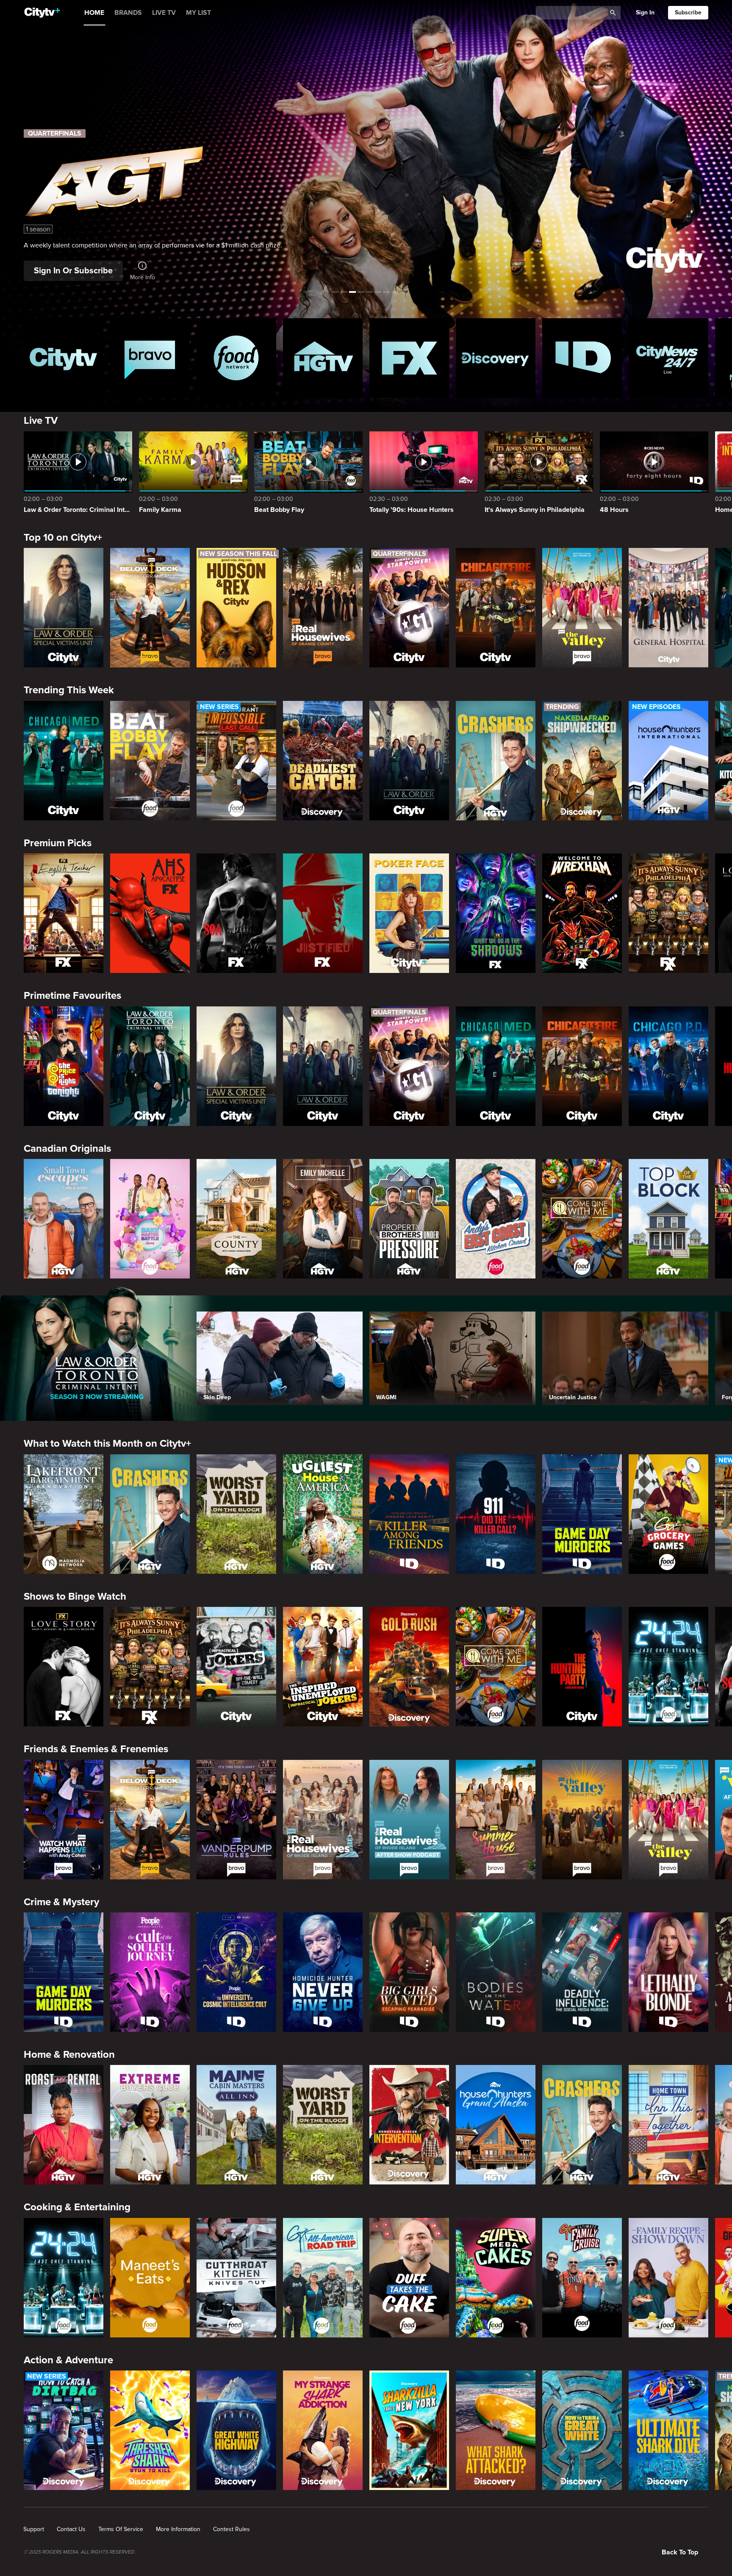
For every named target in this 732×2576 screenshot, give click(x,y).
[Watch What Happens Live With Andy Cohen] (64, 1820)
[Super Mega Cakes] (496, 2278)
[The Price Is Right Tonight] (64, 1066)
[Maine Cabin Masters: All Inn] (236, 2125)
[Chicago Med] (64, 761)
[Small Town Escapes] (64, 1219)
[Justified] (323, 913)
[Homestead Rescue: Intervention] (409, 2125)
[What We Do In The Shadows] (496, 913)
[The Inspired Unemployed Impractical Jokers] (323, 1667)
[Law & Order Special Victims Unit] (64, 608)
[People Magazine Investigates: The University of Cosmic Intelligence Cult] (236, 1972)
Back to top (680, 2552)
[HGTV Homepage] (323, 358)
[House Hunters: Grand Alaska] (496, 2125)
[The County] (236, 1219)
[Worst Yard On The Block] (236, 1514)
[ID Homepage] (582, 358)
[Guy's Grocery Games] (668, 1514)
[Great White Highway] (236, 2430)
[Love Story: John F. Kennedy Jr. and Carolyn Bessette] (64, 1667)
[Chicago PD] (668, 1066)
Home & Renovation (69, 2055)
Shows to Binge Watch (75, 1596)
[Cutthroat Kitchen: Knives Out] (236, 2278)
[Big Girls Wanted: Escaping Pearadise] (409, 1972)
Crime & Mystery (61, 1902)
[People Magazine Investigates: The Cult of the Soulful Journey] (150, 1972)
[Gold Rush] (409, 1667)
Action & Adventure (68, 2360)
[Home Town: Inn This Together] (668, 2125)
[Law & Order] (409, 761)
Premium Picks (58, 843)
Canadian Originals (67, 1149)
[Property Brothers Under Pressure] (409, 1219)
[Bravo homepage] (150, 358)
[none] (34, 2529)
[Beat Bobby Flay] (150, 761)
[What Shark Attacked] (496, 2430)
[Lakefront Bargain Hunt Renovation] (64, 1514)
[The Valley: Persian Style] (582, 1820)
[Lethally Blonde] (668, 1972)
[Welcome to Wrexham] (582, 913)
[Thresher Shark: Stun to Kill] (150, 2430)
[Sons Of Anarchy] (236, 913)
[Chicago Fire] (496, 608)
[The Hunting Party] (582, 1667)
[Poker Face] (409, 913)
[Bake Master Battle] (150, 1219)
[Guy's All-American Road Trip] (323, 2278)
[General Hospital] (668, 608)
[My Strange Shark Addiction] (323, 2430)
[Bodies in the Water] (496, 1972)
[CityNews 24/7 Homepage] (668, 358)
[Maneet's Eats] (150, 2278)
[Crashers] (496, 761)
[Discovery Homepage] (496, 358)
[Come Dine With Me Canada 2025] (582, 1219)
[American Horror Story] (150, 913)
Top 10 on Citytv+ (63, 538)
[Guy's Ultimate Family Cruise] (582, 2278)
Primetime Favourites (72, 996)
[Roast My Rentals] (64, 2125)
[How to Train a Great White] (582, 2430)
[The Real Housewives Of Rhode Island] (323, 1820)
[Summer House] (496, 1820)
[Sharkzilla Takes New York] (409, 2430)
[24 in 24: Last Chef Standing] (668, 1667)
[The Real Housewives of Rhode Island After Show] (409, 1820)
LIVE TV (164, 13)
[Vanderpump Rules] (236, 1820)
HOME (94, 13)
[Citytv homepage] (64, 358)
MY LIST (198, 13)
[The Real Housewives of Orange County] (323, 608)
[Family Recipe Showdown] (668, 2278)
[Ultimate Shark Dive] (668, 2430)
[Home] (42, 13)
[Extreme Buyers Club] (150, 2125)
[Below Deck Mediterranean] (150, 608)
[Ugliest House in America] (323, 1514)
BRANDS (128, 13)
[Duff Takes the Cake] (409, 2278)
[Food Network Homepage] (236, 358)
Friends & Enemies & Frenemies (96, 1749)
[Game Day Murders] (582, 1514)
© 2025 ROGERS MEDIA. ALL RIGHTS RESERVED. (79, 2552)
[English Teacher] (64, 913)
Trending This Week (69, 690)
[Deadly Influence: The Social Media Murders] (582, 1972)
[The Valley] (582, 608)
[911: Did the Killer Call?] (496, 1514)
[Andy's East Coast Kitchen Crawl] (496, 1219)
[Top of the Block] (668, 1219)
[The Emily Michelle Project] (323, 1219)
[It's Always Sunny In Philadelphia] (668, 913)
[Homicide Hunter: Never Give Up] (323, 1972)
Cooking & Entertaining (77, 2207)
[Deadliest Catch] (323, 761)
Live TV (41, 421)
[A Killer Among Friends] (409, 1514)
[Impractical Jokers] (236, 1667)
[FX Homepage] (409, 358)
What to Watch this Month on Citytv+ (107, 1444)
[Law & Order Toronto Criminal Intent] (150, 1066)
